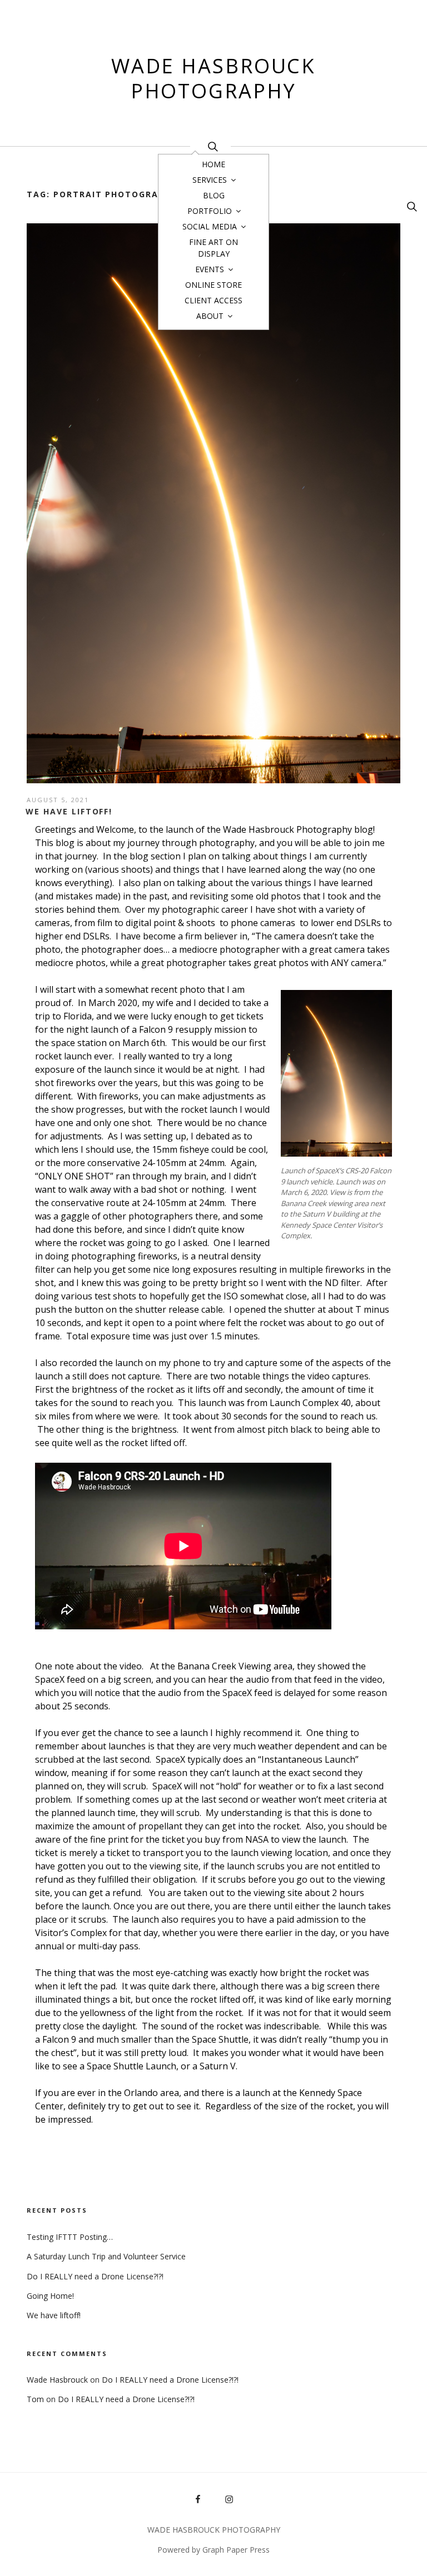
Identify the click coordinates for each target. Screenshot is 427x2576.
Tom (35, 2399)
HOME (213, 164)
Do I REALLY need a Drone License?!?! (95, 2276)
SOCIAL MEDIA (210, 226)
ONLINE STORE (213, 285)
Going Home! (50, 2296)
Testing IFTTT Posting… (70, 2237)
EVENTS (210, 269)
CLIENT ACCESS (213, 300)
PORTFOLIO (210, 211)
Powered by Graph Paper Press (213, 2550)
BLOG (214, 195)
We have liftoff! (69, 811)
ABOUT (210, 316)
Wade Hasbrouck (57, 2380)
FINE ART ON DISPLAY (213, 248)
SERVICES (210, 180)
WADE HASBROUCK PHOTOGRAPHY (213, 78)
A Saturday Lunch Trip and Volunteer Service (106, 2256)
